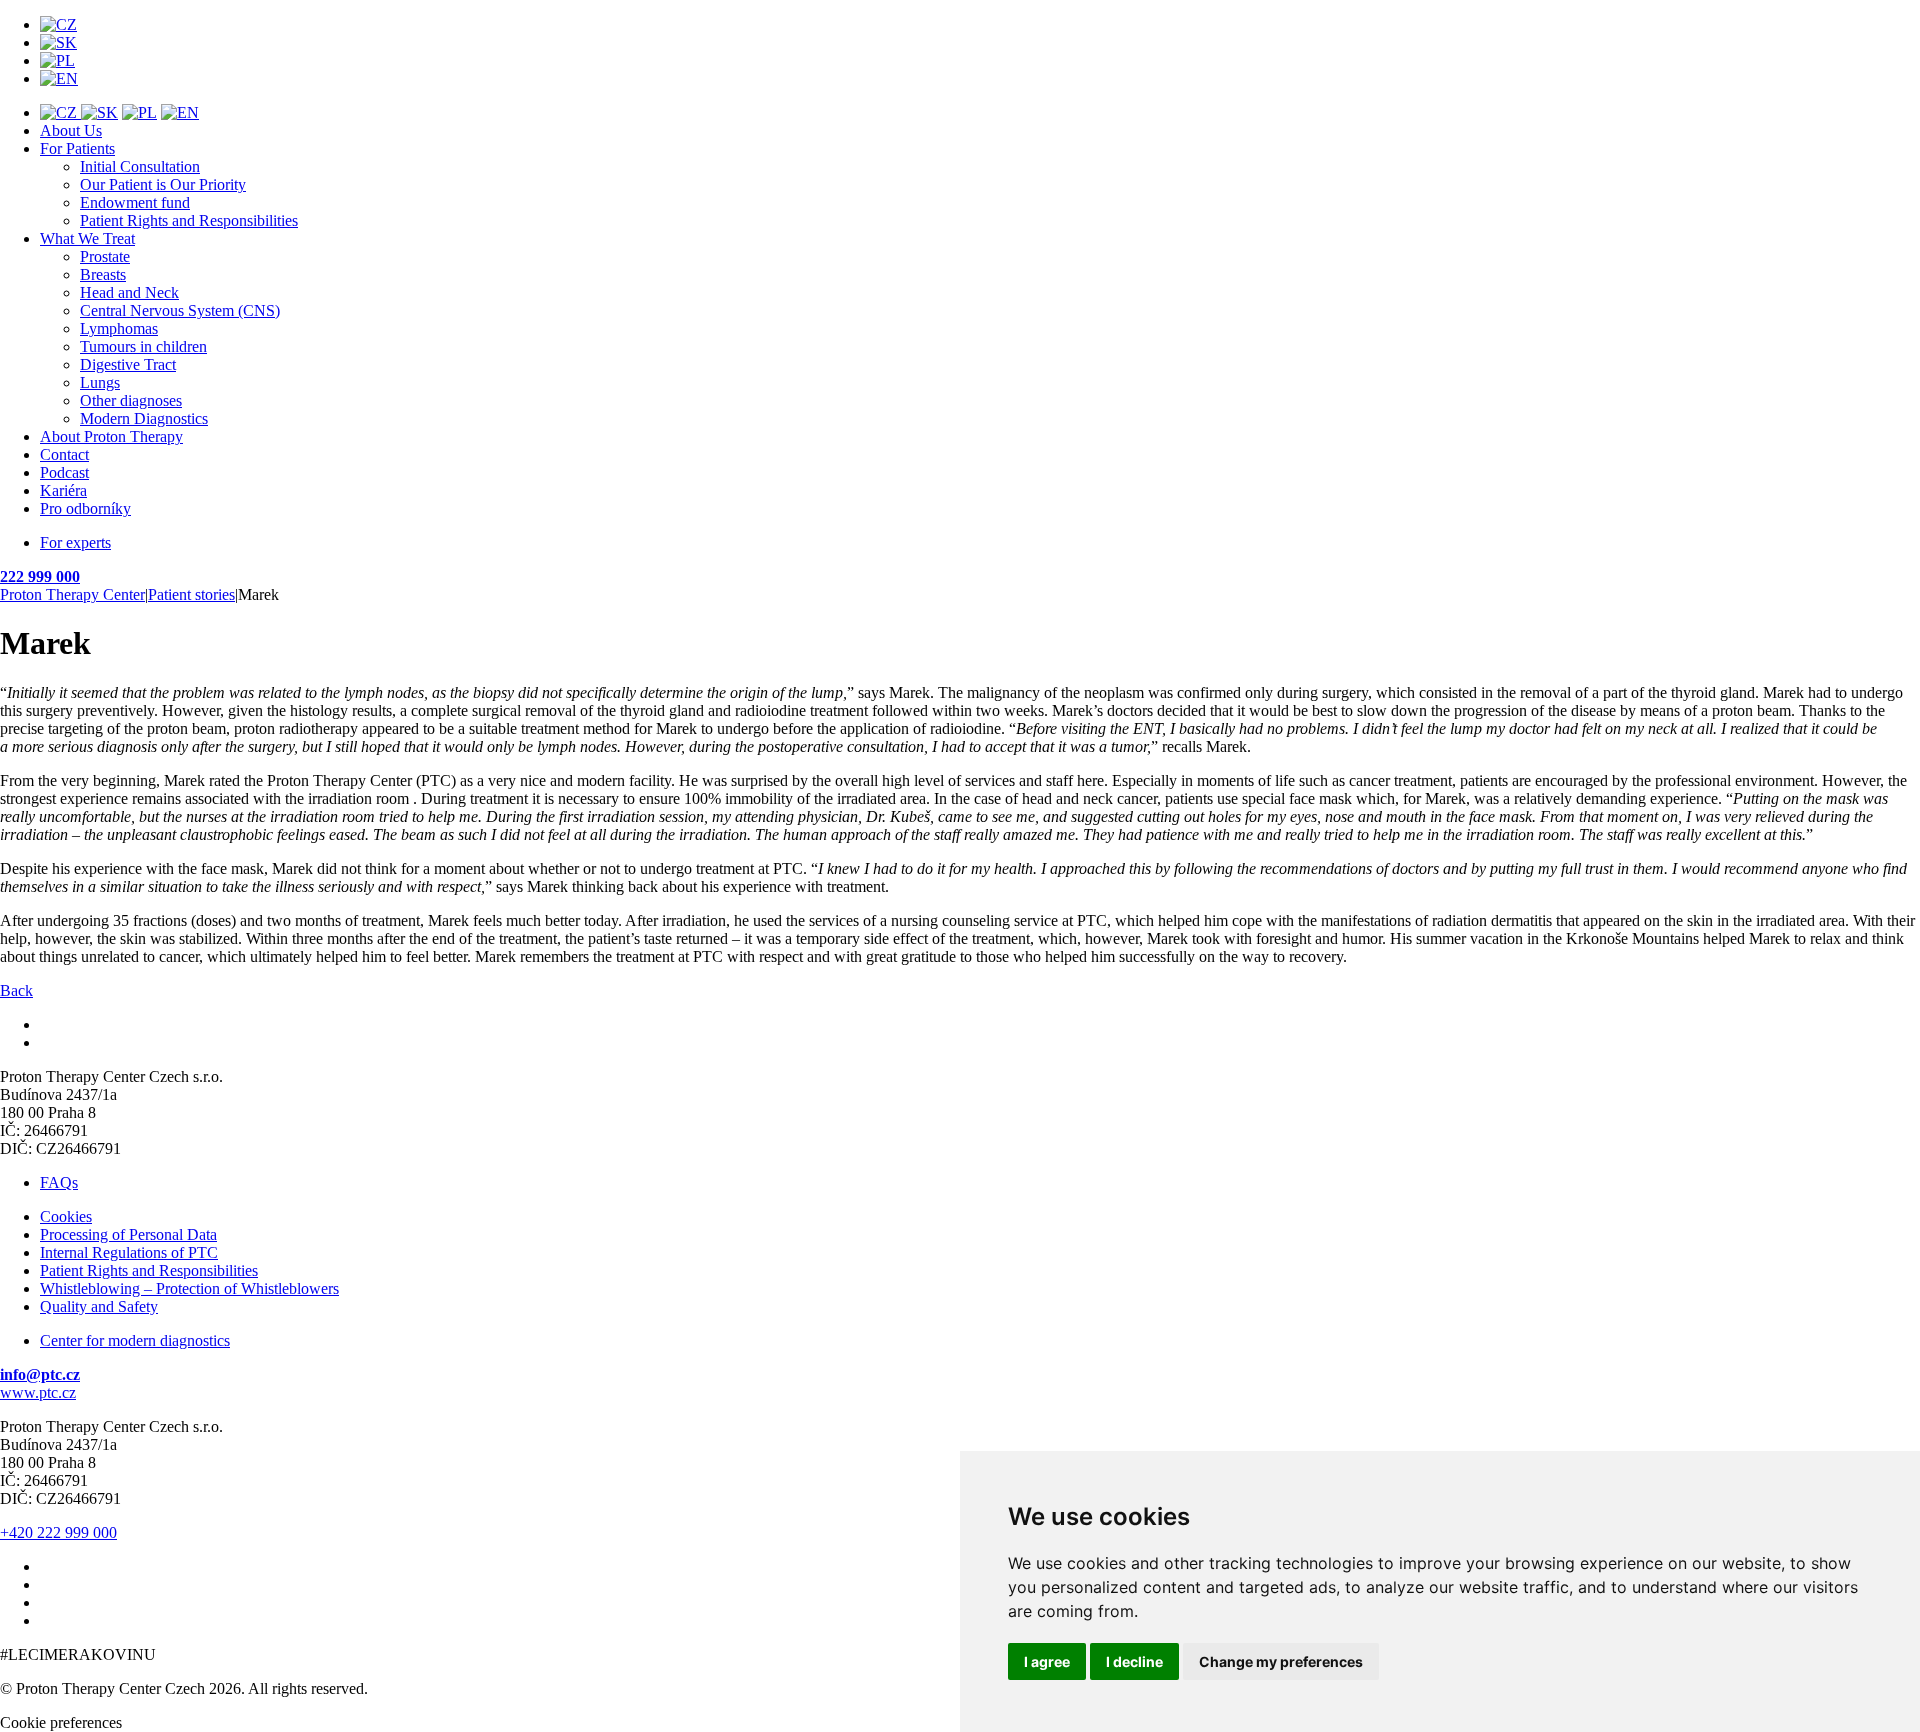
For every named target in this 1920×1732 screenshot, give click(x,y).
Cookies (66, 1216)
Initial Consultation (140, 166)
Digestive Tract (128, 364)
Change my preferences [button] (1281, 1661)
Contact (64, 454)
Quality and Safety (99, 1306)
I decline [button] (1134, 1661)
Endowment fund (135, 202)
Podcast (64, 472)
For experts (75, 542)
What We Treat (87, 238)
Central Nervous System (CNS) (180, 310)
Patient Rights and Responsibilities (189, 220)
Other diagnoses (131, 400)
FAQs (59, 1182)
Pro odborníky (85, 508)
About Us (71, 130)
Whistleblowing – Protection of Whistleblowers (189, 1288)
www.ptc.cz (38, 1392)
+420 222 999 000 (58, 1532)
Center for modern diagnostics (135, 1340)
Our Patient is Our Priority (163, 184)
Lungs (100, 382)
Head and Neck (129, 292)
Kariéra (63, 490)
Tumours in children (143, 346)
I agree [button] (1047, 1661)
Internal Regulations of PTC (129, 1252)
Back (16, 990)
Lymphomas (119, 328)
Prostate (105, 256)
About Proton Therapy (111, 436)
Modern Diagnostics (144, 418)
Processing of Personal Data (128, 1234)
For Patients (77, 148)
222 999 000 (40, 576)
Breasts (103, 274)
